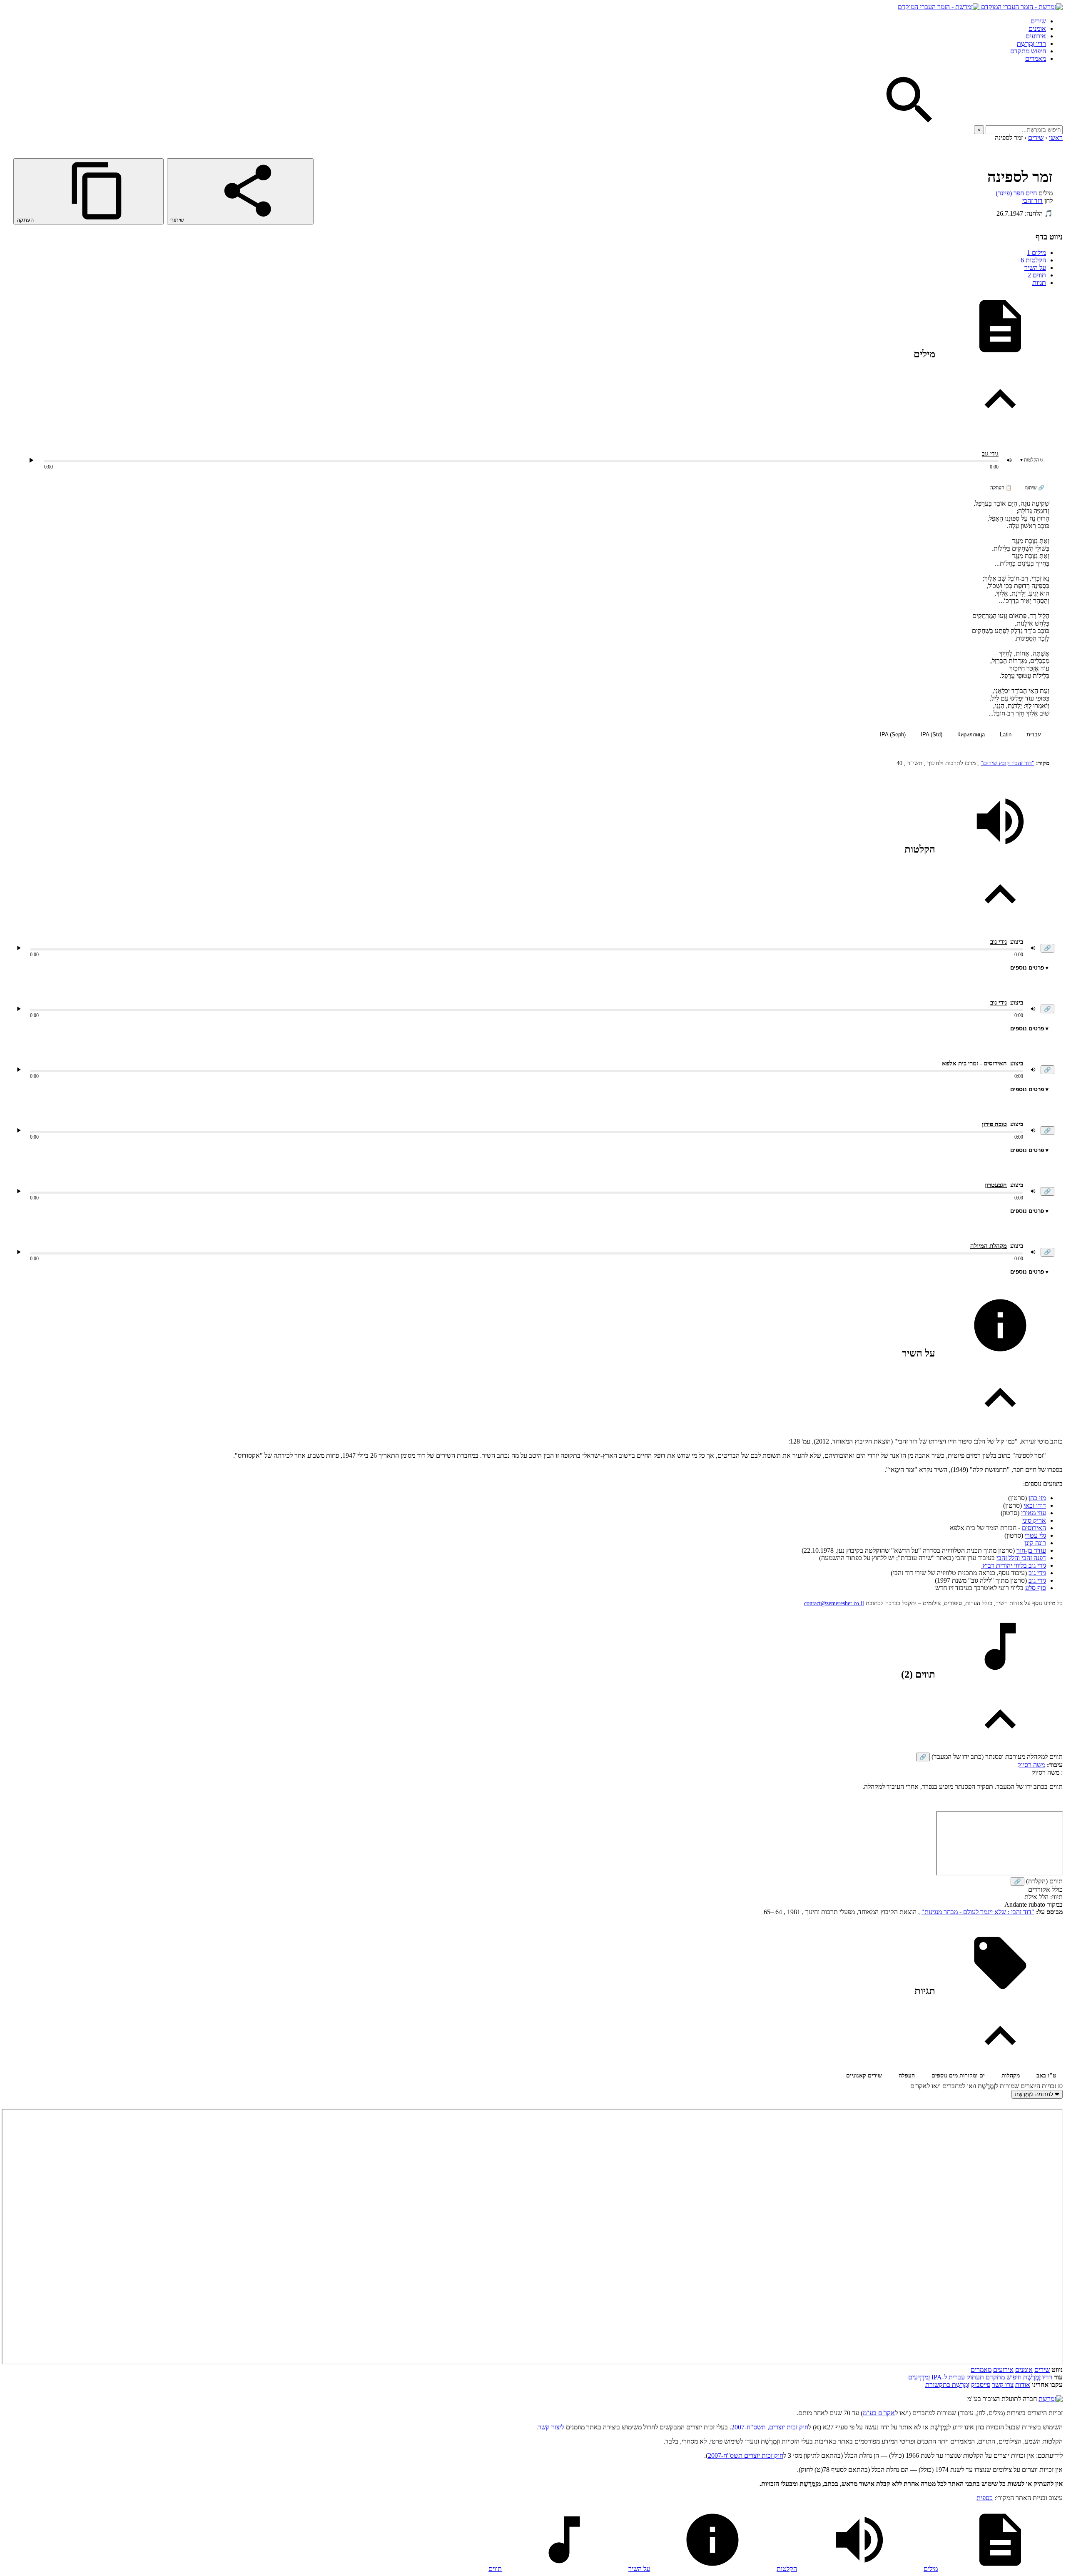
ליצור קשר (551, 2427)
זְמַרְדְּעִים (919, 2377)
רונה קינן (1035, 1543)
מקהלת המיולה (989, 1246)
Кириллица (971, 734)
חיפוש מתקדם (1028, 51)
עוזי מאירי (1034, 1513)
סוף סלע (1036, 1588)
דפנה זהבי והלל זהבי (1021, 1558)
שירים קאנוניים (864, 2076)
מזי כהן (1037, 1498)
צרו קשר (1003, 2385)
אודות (1023, 2385)
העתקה (26, 220)
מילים (1036, 253)
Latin (1006, 734)
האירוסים (1034, 1528)
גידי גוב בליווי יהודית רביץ (1014, 1565)
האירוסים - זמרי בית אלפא (974, 1063)
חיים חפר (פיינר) (1016, 193)
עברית (1034, 734)
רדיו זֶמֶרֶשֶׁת (1031, 44)
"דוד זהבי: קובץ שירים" (1007, 763)
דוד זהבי (1032, 201)
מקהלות (1011, 2076)
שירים (1038, 21)
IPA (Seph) (893, 734)
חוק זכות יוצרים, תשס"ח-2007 (770, 2427)
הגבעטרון (996, 1185)
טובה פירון (994, 1124)
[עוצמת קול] (1009, 460)
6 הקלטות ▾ (1031, 460)
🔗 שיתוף (1035, 488)
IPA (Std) (932, 734)
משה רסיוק (1031, 1765)
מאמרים (1036, 59)
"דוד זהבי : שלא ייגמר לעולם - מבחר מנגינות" (978, 1912)
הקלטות (1033, 260)
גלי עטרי (1035, 1535)
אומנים (1037, 29)
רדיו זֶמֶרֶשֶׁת (1038, 2377)
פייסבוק (981, 2385)
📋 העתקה (1001, 488)
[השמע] (19, 948)
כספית (985, 2498)
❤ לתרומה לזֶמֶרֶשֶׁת (1037, 2094)
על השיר (1035, 268)
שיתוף (178, 220)
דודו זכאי (1035, 1505)
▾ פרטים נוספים (1029, 968)
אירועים (1036, 36)
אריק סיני (1034, 1520)
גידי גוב (990, 454)
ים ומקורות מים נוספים (958, 2076)
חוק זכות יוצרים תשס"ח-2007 (746, 2455)
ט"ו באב (1046, 2076)
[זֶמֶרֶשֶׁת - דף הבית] (1051, 2399)
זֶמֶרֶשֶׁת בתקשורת (947, 2385)
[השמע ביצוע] (31, 460)
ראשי (1056, 138)
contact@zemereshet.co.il (834, 1603)
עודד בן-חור (1031, 1550)
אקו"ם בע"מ (879, 2413)
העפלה (907, 2076)
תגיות (1039, 283)
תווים (1037, 275)
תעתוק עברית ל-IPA (958, 2377)
